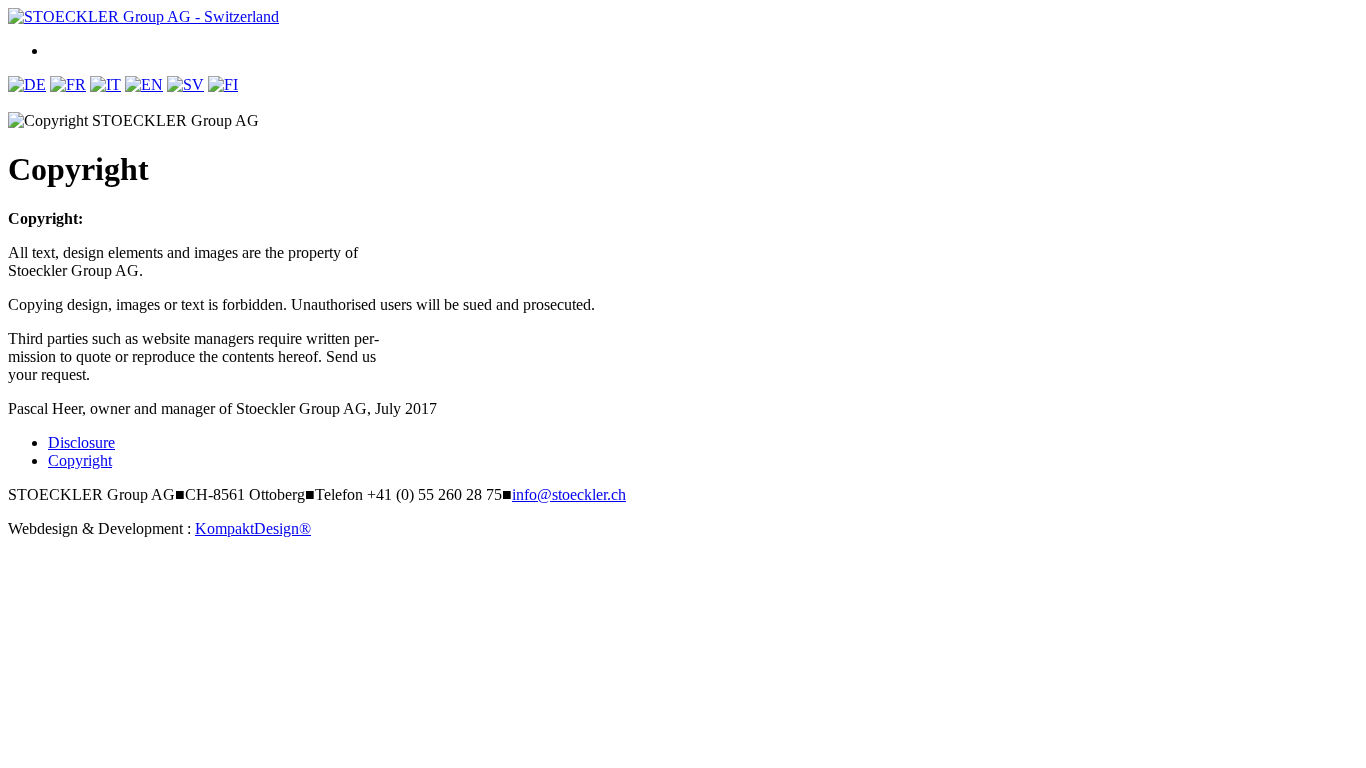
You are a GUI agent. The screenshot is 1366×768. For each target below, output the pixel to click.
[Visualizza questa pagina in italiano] (105, 84)
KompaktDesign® (253, 528)
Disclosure (81, 442)
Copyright (80, 460)
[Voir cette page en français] (68, 84)
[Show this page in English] (144, 84)
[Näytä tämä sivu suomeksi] (223, 84)
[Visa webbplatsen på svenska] (185, 84)
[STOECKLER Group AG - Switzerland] (143, 16)
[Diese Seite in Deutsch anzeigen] (27, 84)
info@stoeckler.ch (569, 494)
